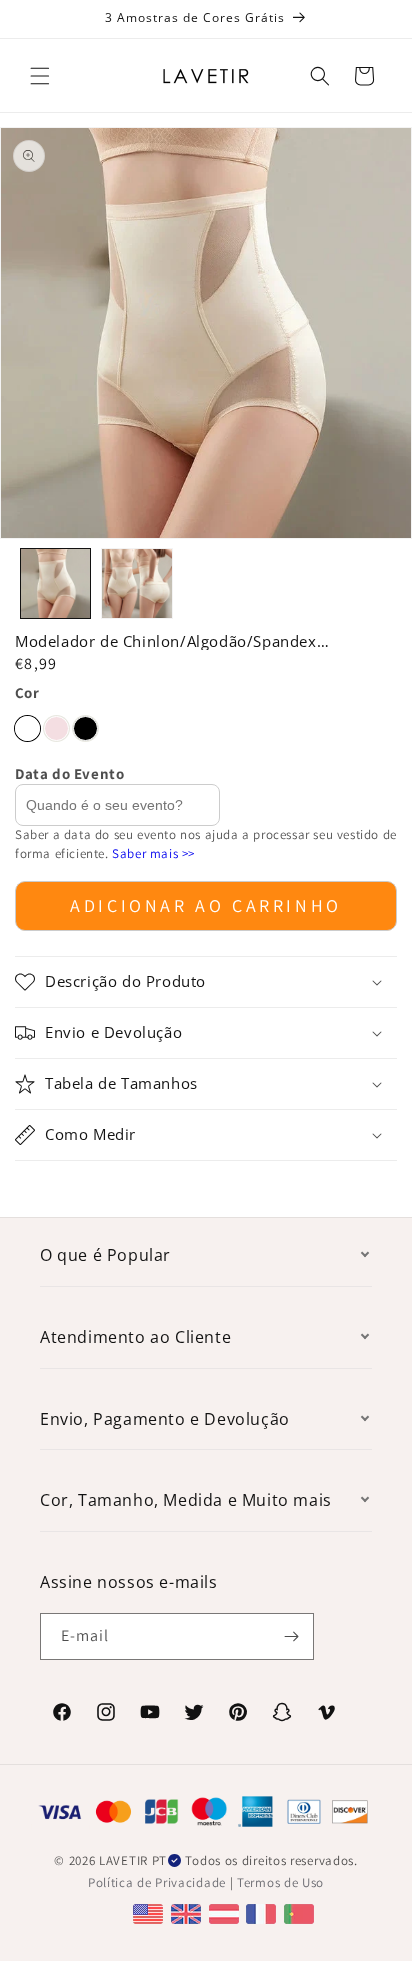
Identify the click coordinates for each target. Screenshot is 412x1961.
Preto (85, 728)
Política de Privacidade (157, 1882)
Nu (27, 728)
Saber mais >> (153, 853)
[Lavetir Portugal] (301, 1912)
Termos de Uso (280, 1882)
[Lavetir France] (263, 1912)
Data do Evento (69, 773)
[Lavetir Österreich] (226, 1912)
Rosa (56, 728)
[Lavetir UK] (188, 1912)
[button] (40, 76)
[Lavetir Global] (150, 1912)
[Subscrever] (291, 1636)
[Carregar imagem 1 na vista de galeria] (55, 583)
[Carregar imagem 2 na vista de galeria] (136, 583)
